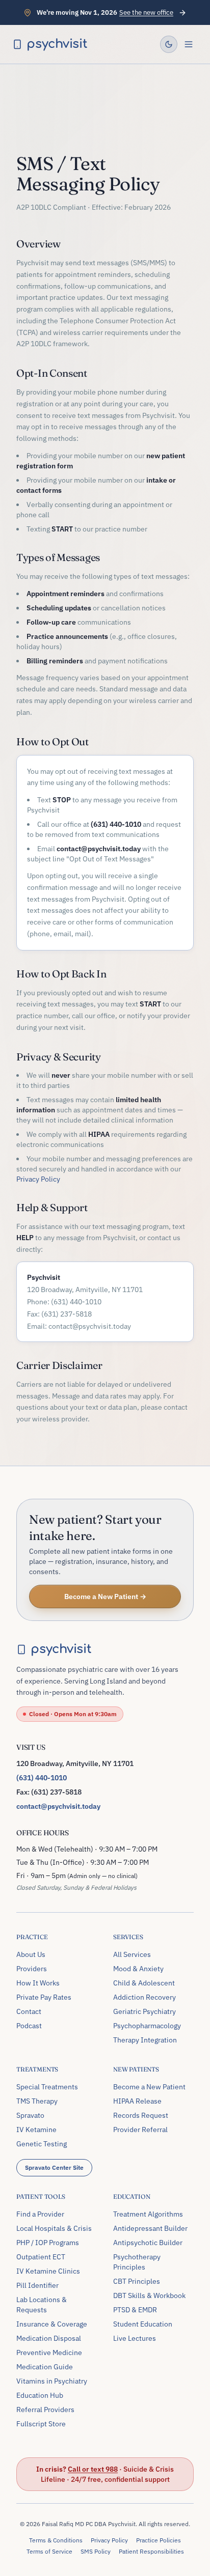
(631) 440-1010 (42, 1778)
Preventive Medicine (49, 2353)
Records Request (141, 2115)
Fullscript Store (41, 2424)
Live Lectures (135, 2338)
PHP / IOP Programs (48, 2243)
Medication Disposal (49, 2338)
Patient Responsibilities (151, 2551)
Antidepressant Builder (150, 2228)
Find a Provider (40, 2214)
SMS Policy (96, 2551)
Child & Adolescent (144, 1983)
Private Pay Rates (44, 1997)
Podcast (29, 2026)
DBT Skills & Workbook (149, 2295)
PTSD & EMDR (135, 2310)
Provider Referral (140, 2130)
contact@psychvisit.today (58, 1806)
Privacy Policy (38, 1179)
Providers (32, 1969)
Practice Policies (159, 2540)
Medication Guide (45, 2367)
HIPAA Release (137, 2101)
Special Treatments (47, 2087)
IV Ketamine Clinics (48, 2271)
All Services (132, 1954)
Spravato (30, 2115)
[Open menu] (189, 44)
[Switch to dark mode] (169, 44)
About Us (31, 1954)
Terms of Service (49, 2551)
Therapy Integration (145, 2040)
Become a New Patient (149, 2087)
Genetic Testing (42, 2144)
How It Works (38, 1983)
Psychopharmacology (147, 2026)
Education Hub (40, 2395)
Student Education (143, 2324)
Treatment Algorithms (148, 2214)
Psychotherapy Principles (137, 2262)
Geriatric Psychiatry (145, 2011)
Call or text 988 (93, 2469)
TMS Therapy (37, 2101)
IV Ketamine (36, 2130)
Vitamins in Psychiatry (52, 2381)
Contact (29, 2011)
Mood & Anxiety (138, 1969)
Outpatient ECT (41, 2257)
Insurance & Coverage (52, 2324)
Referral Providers (45, 2410)
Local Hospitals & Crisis (54, 2228)
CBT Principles (137, 2281)
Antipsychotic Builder (148, 2243)
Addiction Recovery (145, 1997)
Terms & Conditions (56, 2540)
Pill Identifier (37, 2285)
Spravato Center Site (54, 2167)
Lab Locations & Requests (42, 2305)
